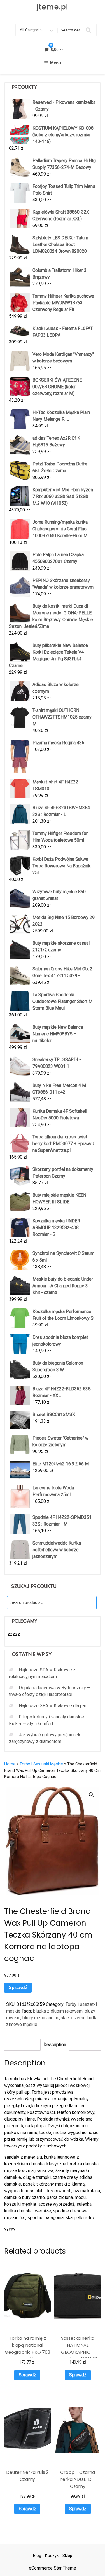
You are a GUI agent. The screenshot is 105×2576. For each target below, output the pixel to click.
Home (10, 1764)
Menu (56, 63)
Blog (37, 2556)
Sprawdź (18, 1987)
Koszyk (52, 2556)
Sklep (67, 2556)
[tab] (55, 2045)
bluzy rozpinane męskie (46, 2018)
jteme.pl (52, 7)
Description (55, 2045)
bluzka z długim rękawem (58, 2011)
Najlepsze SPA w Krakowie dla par (53, 1706)
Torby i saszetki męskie (41, 1764)
